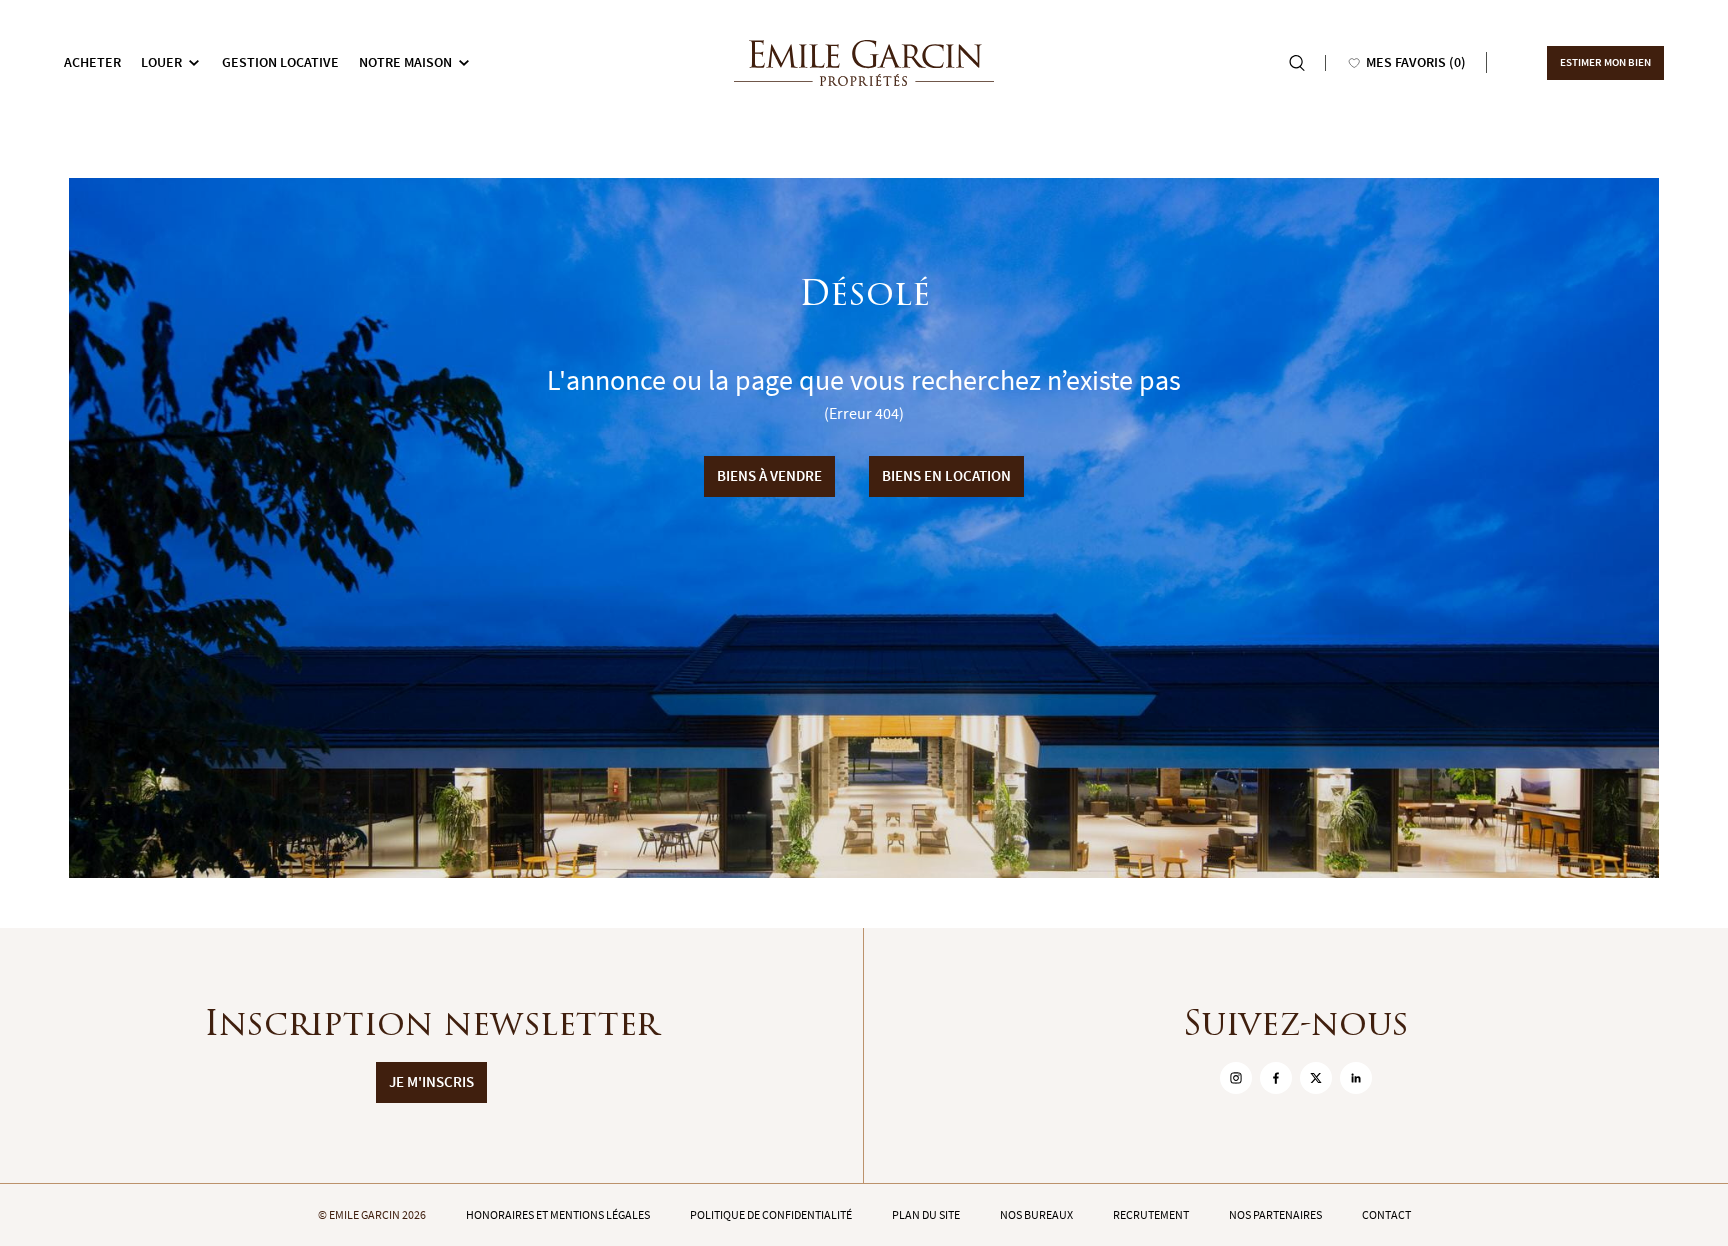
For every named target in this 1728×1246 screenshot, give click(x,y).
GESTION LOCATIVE (280, 62)
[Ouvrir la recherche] (1297, 63)
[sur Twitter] (1316, 1078)
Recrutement (1151, 1215)
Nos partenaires (1275, 1215)
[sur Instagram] (1236, 1078)
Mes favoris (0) (1416, 62)
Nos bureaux (1036, 1215)
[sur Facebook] (1276, 1078)
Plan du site (926, 1215)
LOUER (161, 62)
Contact (1386, 1215)
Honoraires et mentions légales (558, 1215)
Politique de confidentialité (771, 1215)
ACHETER (92, 62)
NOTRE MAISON (405, 62)
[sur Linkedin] (1356, 1078)
